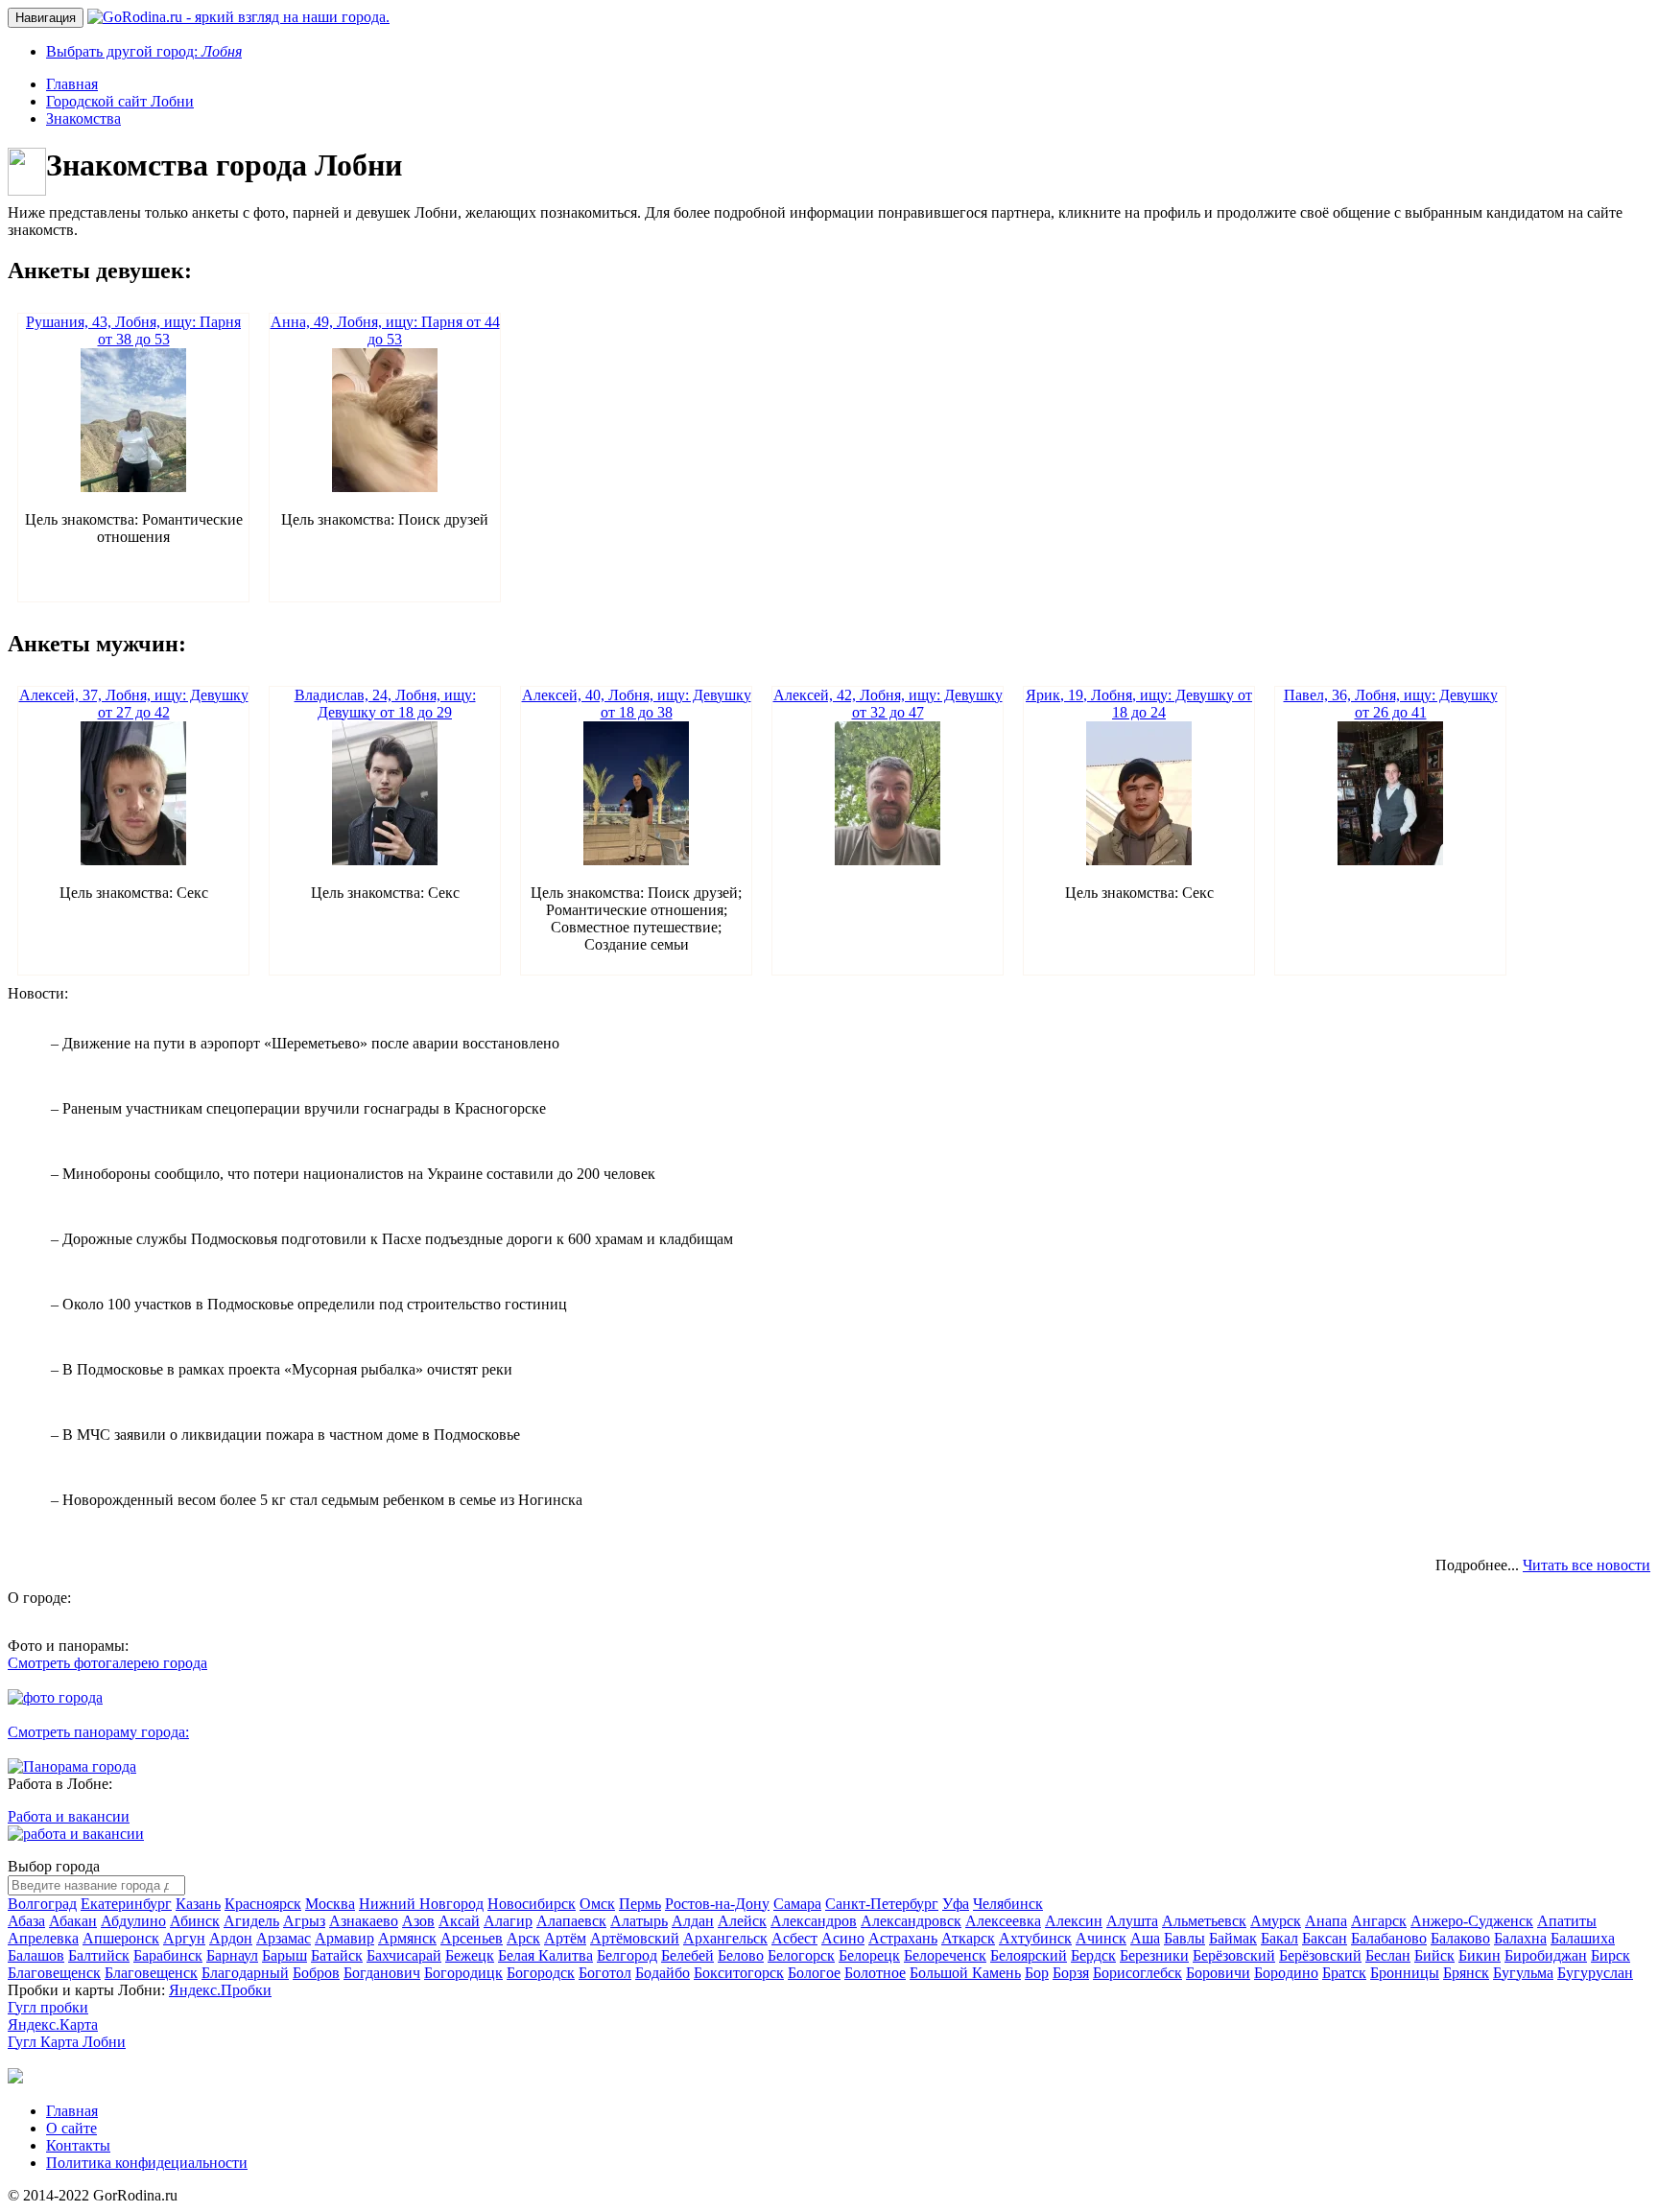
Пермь (640, 1904)
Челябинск (1008, 1904)
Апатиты (1567, 1921)
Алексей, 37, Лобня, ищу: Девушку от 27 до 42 (134, 704)
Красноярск (263, 1904)
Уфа (956, 1904)
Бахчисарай (404, 1955)
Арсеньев (472, 1938)
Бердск (1093, 1955)
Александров (814, 1921)
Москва (330, 1904)
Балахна (1520, 1938)
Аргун (184, 1938)
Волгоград (42, 1904)
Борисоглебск (1137, 1973)
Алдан (693, 1921)
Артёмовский (635, 1938)
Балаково (1460, 1938)
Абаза (26, 1921)
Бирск (1611, 1955)
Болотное (875, 1973)
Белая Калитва (545, 1955)
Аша (1145, 1938)
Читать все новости (1587, 1565)
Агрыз (304, 1921)
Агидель (251, 1921)
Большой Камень (965, 1973)
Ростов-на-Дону (717, 1904)
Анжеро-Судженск (1472, 1921)
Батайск (337, 1955)
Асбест (794, 1938)
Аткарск (968, 1938)
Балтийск (99, 1955)
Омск (597, 1904)
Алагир (508, 1921)
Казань (198, 1904)
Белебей (687, 1955)
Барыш (284, 1955)
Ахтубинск (1035, 1938)
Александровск (911, 1921)
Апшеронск (121, 1938)
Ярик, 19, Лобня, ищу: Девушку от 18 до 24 (1139, 704)
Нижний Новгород (421, 1904)
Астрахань (903, 1938)
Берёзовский (1234, 1955)
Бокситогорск (739, 1973)
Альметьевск (1204, 1921)
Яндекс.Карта (53, 2024)
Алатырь (639, 1921)
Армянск (407, 1938)
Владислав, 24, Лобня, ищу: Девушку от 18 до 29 (385, 704)
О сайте (71, 2128)
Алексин (1074, 1921)
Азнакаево (364, 1921)
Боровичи (1218, 1973)
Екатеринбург (126, 1904)
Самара (797, 1904)
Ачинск (1101, 1938)
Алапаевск (571, 1921)
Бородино (1286, 1973)
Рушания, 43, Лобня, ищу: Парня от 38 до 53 (133, 330)
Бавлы (1184, 1938)
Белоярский (1029, 1955)
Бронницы (1405, 1973)
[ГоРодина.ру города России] (15, 2078)
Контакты (78, 2145)
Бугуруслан (1595, 1973)
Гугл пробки (48, 2007)
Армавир (344, 1938)
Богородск (541, 1973)
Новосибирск (532, 1904)
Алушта (1132, 1921)
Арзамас (284, 1938)
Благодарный (245, 1973)
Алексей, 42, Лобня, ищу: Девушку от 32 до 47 (888, 704)
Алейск (742, 1921)
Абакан (73, 1921)
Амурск (1276, 1921)
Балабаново (1389, 1938)
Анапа (1326, 1921)
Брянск (1466, 1973)
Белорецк (869, 1955)
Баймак (1233, 1938)
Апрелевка (43, 1938)
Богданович (382, 1973)
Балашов (36, 1955)
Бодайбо (663, 1973)
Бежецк (470, 1955)
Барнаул (232, 1955)
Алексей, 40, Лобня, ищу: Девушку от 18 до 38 (637, 704)
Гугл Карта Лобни (67, 2042)
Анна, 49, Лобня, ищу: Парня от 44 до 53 (385, 330)
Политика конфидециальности (147, 2163)
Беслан (1388, 1955)
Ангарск (1379, 1921)
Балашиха (1583, 1938)
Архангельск (725, 1938)
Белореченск (945, 1955)
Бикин (1480, 1955)
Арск (523, 1938)
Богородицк (463, 1973)
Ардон (231, 1938)
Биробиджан (1546, 1955)
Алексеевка (1003, 1921)
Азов (418, 1921)
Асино (843, 1938)
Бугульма (1523, 1973)
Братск (1344, 1973)
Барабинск (168, 1955)
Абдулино (133, 1921)
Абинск (195, 1921)
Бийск (1434, 1955)
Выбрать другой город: (144, 51)
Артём (565, 1938)
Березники (1154, 1955)
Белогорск (801, 1955)
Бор (1037, 1973)
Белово (741, 1955)
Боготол (605, 1973)
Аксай (459, 1921)
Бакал (1279, 1938)
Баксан (1325, 1938)
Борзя (1071, 1973)
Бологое (814, 1973)
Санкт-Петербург (882, 1904)
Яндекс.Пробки (220, 1990)
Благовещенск (54, 1973)
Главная (72, 2111)
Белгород (627, 1955)
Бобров (316, 1973)
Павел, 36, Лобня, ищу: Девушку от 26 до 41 (1391, 704)
